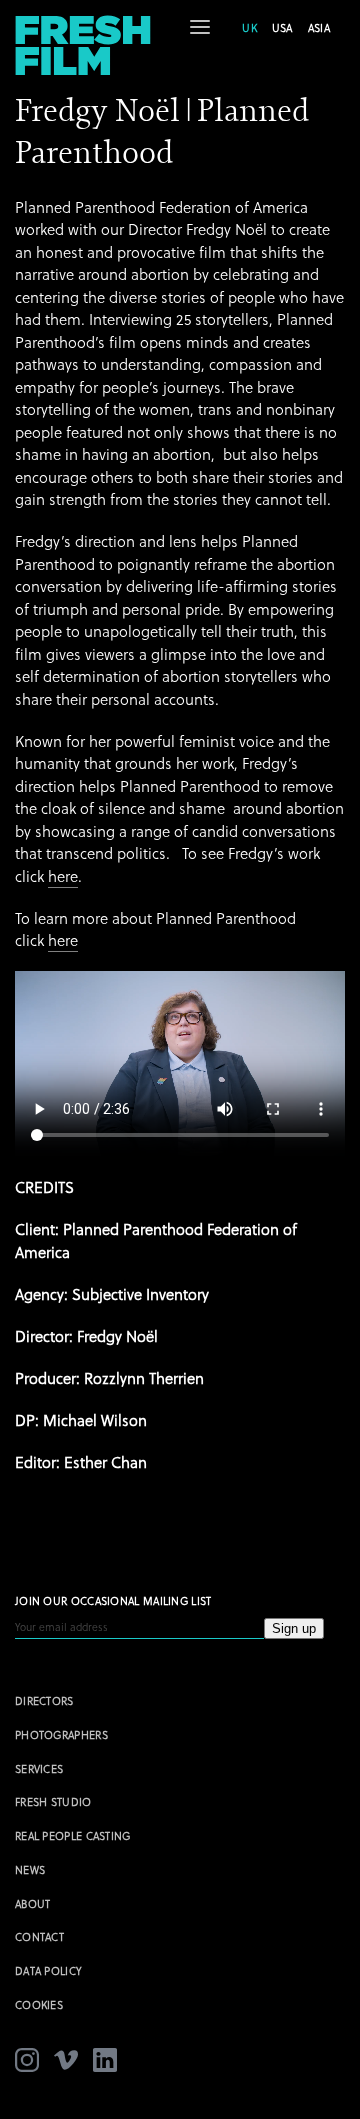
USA (282, 27)
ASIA (319, 27)
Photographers (61, 1734)
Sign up (294, 1628)
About (33, 1903)
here (63, 876)
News (30, 1869)
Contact (39, 1936)
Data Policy (48, 1970)
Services (39, 1768)
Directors (44, 1700)
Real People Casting (73, 1835)
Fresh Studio (53, 1801)
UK (249, 27)
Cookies (39, 2004)
